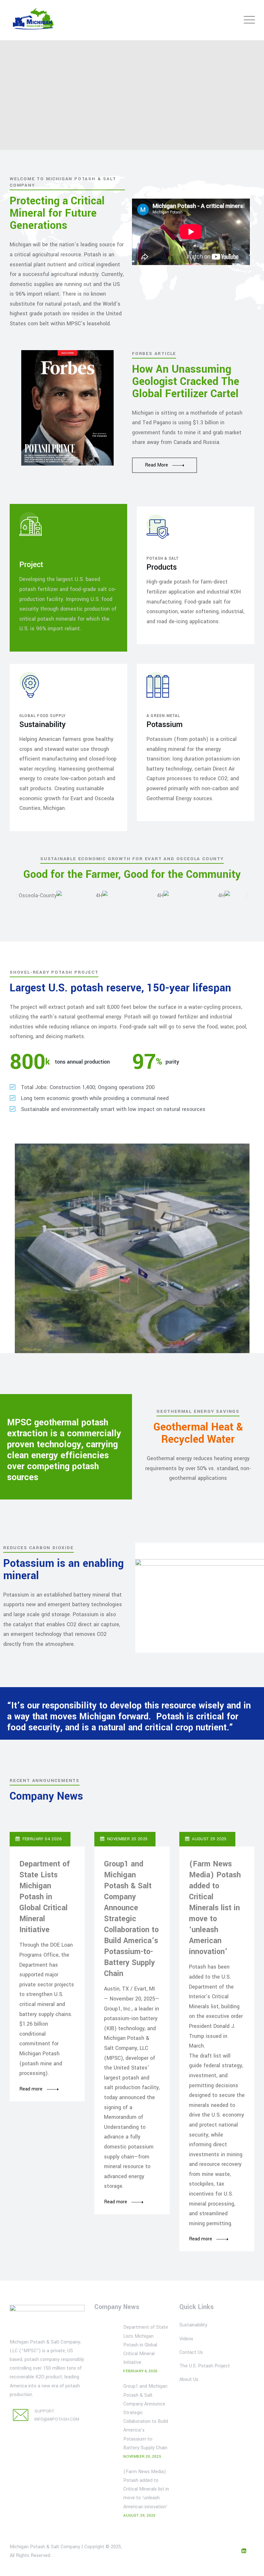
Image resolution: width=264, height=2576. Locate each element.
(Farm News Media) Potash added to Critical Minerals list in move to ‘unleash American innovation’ (215, 1908)
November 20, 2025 (142, 2457)
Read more (31, 2089)
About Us (189, 2379)
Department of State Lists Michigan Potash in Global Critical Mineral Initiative (45, 1897)
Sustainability (193, 2325)
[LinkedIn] (244, 2551)
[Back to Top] (250, 2566)
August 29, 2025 (139, 2516)
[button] (17, 896)
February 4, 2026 (140, 2371)
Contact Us (191, 2352)
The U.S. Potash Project (205, 2366)
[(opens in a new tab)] (106, 2421)
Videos (186, 2339)
